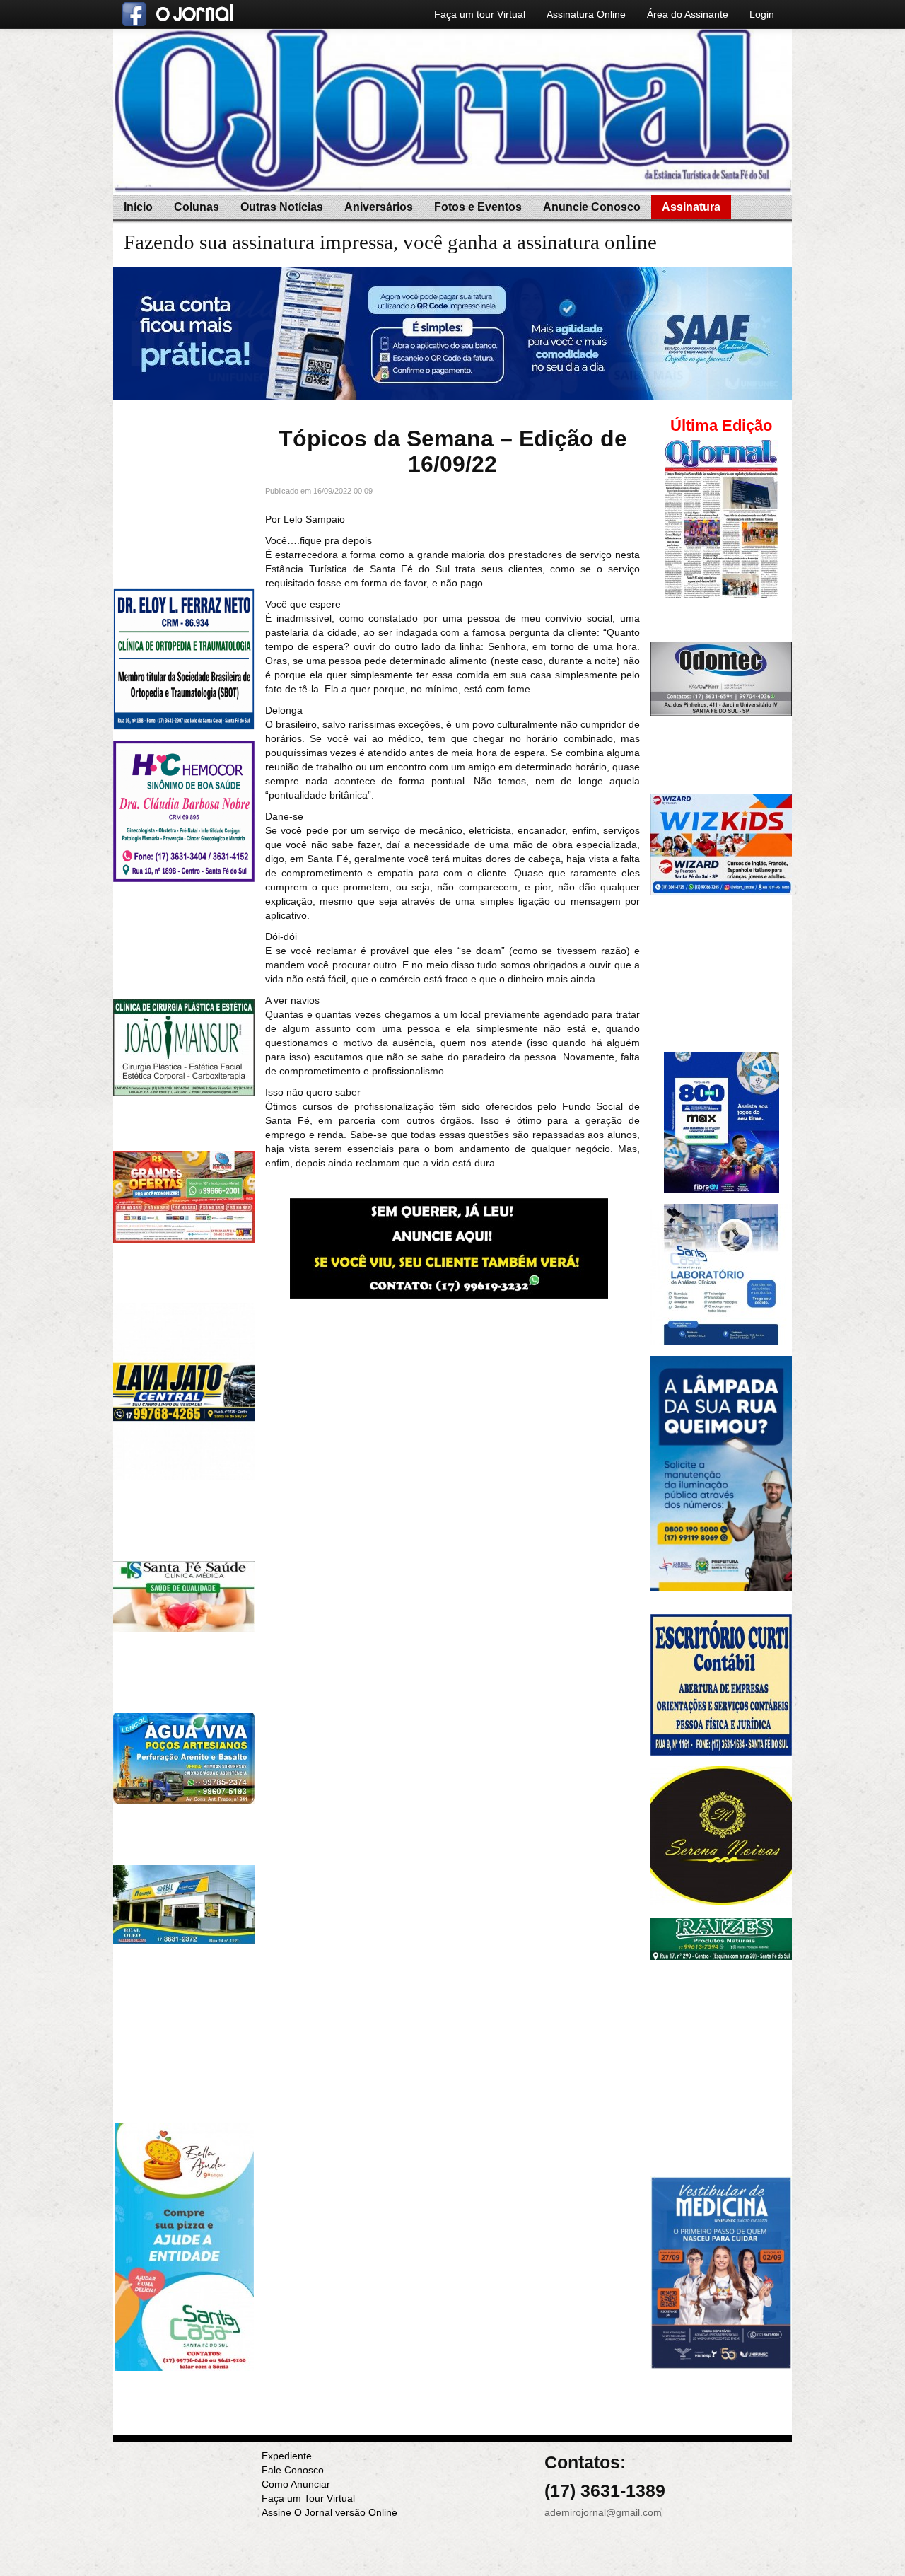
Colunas (197, 207)
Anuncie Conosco (592, 207)
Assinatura (691, 207)
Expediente (287, 2456)
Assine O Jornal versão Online (329, 2512)
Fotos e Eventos (478, 207)
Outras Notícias (282, 207)
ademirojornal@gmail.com (603, 2512)
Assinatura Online (586, 14)
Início (138, 207)
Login (762, 14)
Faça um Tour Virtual (308, 2498)
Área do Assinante (688, 14)
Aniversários (379, 207)
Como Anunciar (296, 2484)
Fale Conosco (293, 2470)
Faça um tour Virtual (480, 14)
